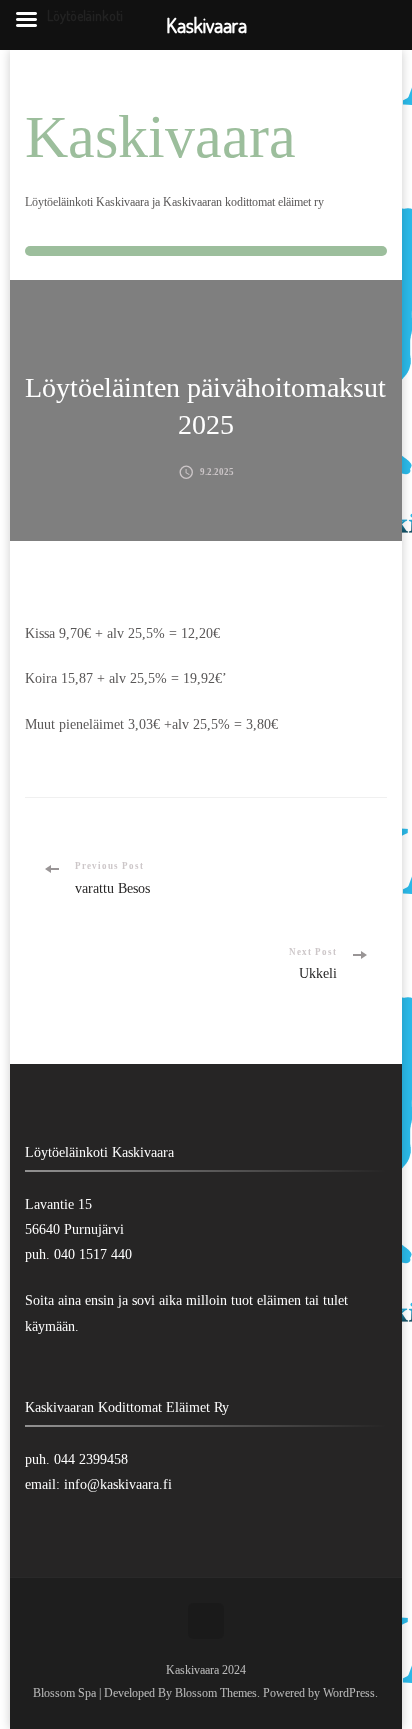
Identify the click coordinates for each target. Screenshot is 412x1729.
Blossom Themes (216, 1693)
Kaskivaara (160, 137)
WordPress (349, 1693)
